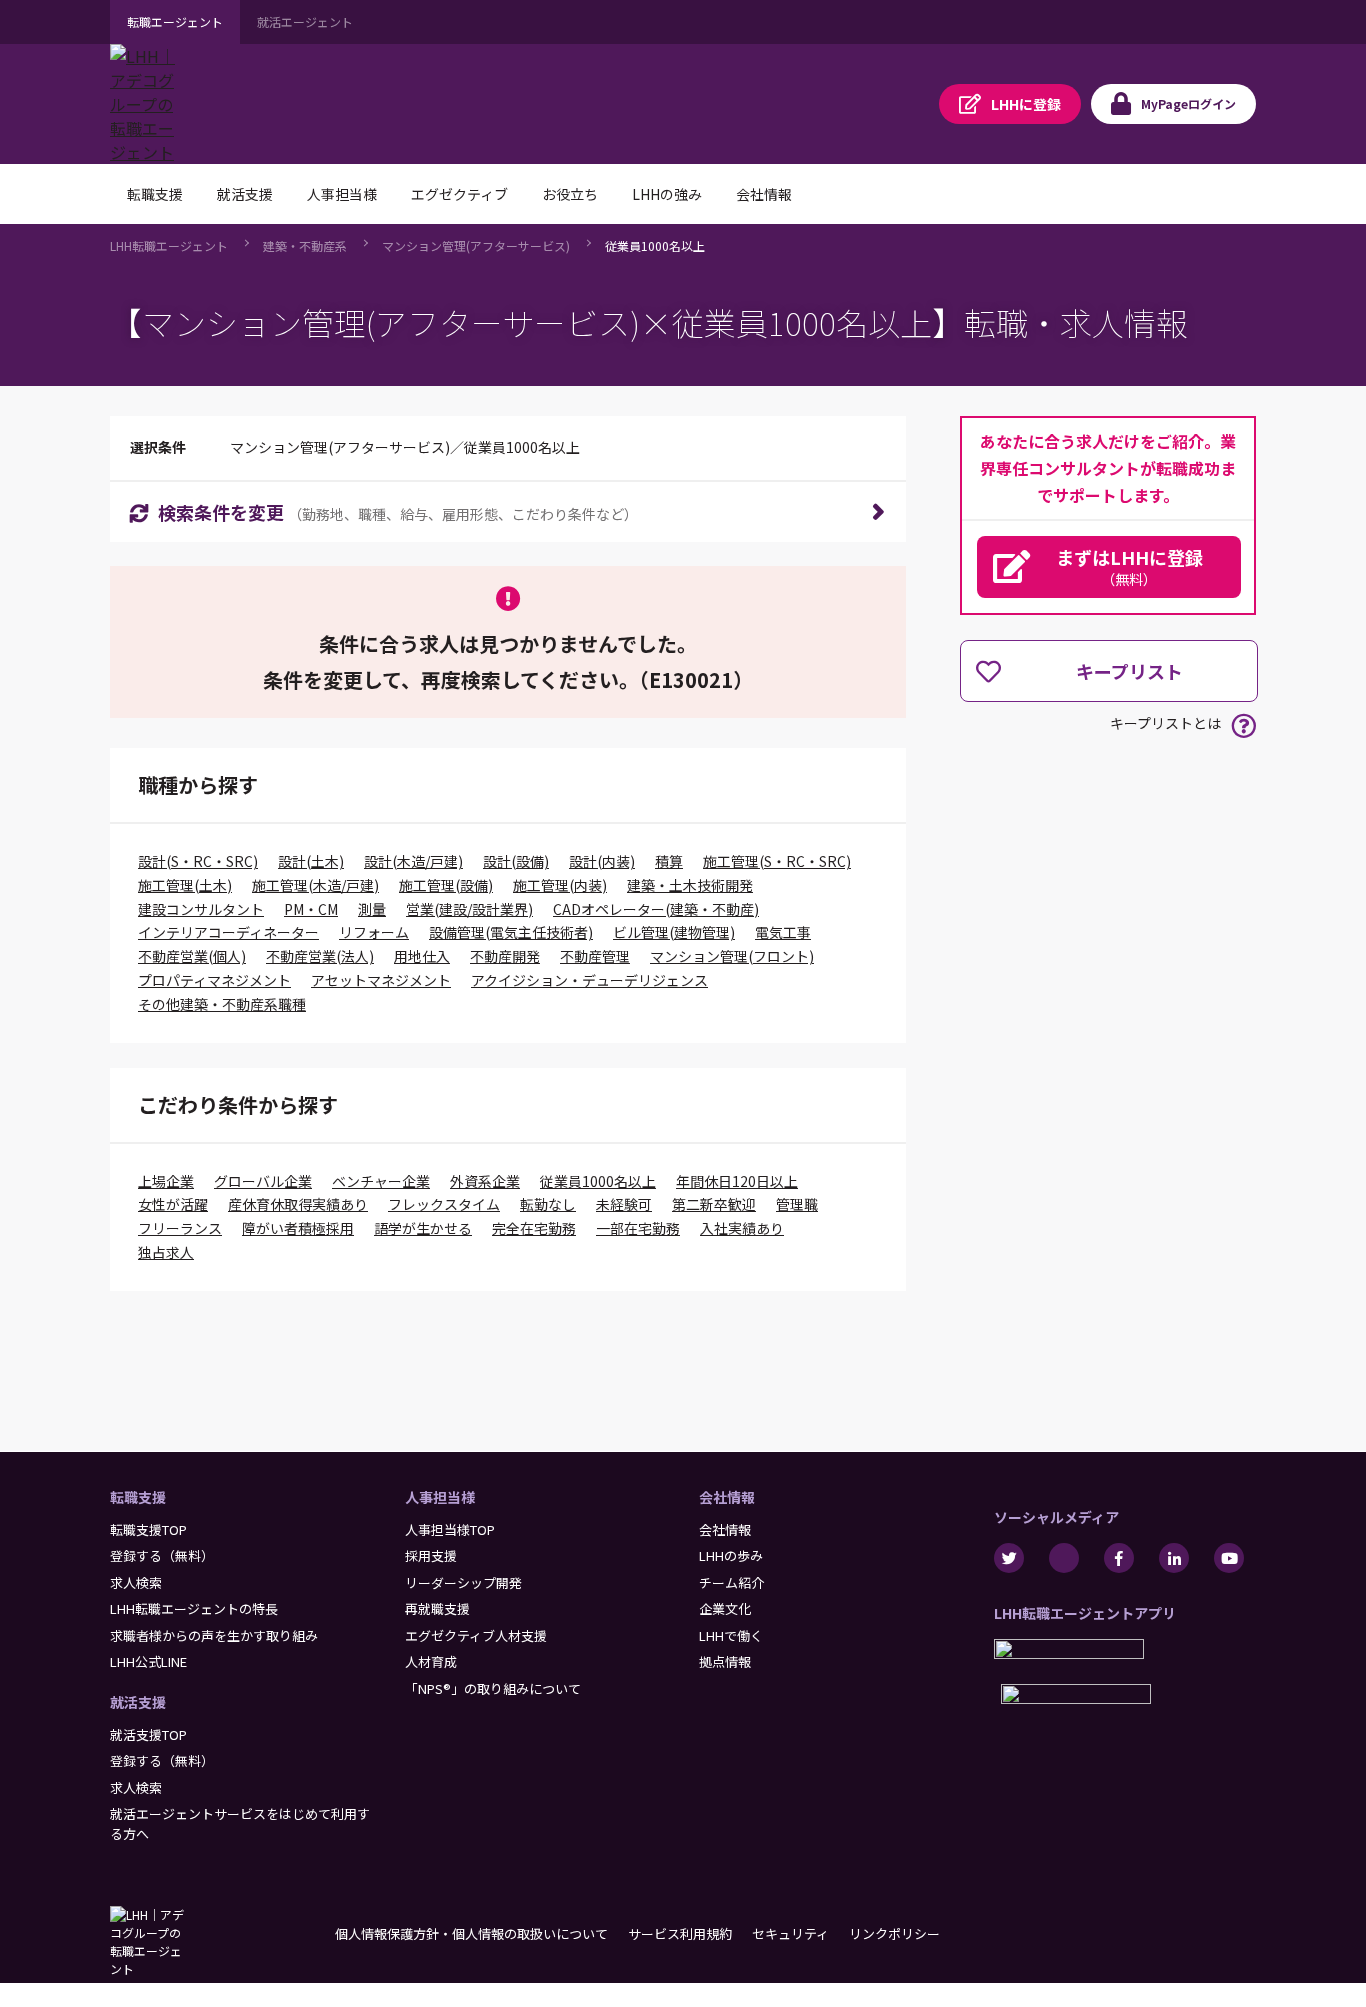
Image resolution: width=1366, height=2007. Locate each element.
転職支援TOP (148, 1529)
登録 (1026, 104)
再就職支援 (437, 1608)
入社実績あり (742, 1228)
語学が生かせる (423, 1228)
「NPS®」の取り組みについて (493, 1688)
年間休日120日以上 (737, 1181)
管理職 (797, 1204)
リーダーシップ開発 (463, 1582)
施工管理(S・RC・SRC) (777, 861)
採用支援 (431, 1555)
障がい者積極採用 (298, 1228)
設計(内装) (602, 861)
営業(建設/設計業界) (469, 909)
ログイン (1188, 103)
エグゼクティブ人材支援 (476, 1635)
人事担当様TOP (450, 1529)
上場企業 (166, 1181)
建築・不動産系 (305, 245)
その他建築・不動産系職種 (222, 1004)
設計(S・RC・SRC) (198, 861)
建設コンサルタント (201, 909)
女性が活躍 (173, 1204)
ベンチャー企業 (381, 1181)
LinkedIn (1174, 1558)
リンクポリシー (894, 1933)
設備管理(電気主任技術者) (511, 932)
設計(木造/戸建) (413, 861)
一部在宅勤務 (638, 1228)
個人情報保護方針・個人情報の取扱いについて (471, 1933)
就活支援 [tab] (245, 194)
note (1064, 1558)
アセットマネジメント (381, 980)
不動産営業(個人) (192, 956)
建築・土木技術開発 (690, 885)
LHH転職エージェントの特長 (194, 1608)
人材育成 (431, 1661)
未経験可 (624, 1204)
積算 (669, 861)
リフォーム (374, 932)
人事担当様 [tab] (342, 194)
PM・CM (311, 909)
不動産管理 (595, 956)
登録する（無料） (162, 1555)
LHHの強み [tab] (667, 194)
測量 (372, 909)
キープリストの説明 (1243, 725)
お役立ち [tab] (570, 194)
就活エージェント (305, 21)
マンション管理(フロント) (732, 956)
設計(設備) (516, 861)
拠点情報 (725, 1661)
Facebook (1119, 1558)
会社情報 (727, 1497)
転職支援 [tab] (155, 194)
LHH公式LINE (148, 1661)
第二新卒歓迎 (714, 1204)
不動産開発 (505, 956)
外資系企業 (485, 1181)
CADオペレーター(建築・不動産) (656, 909)
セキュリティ (790, 1933)
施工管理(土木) (185, 885)
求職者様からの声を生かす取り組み (214, 1635)
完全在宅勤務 (534, 1228)
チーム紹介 (731, 1582)
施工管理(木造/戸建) (315, 885)
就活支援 (138, 1702)
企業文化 (725, 1608)
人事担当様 (440, 1497)
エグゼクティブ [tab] (459, 194)
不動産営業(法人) (320, 956)
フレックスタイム (444, 1204)
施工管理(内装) (560, 885)
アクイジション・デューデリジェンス (589, 980)
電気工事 (783, 932)
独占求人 (166, 1252)
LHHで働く (731, 1635)
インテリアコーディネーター (228, 932)
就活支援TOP (148, 1734)
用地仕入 (422, 956)
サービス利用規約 (680, 1933)
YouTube (1229, 1558)
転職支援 (138, 1497)
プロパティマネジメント (214, 980)
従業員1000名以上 (655, 245)
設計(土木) (311, 861)
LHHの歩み (731, 1555)
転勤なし (548, 1204)
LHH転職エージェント (169, 245)
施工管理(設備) (446, 885)
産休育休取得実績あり (298, 1204)
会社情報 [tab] (764, 194)
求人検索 (136, 1582)
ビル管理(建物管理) (674, 932)
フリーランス (180, 1228)
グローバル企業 (263, 1181)
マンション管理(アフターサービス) (476, 245)
